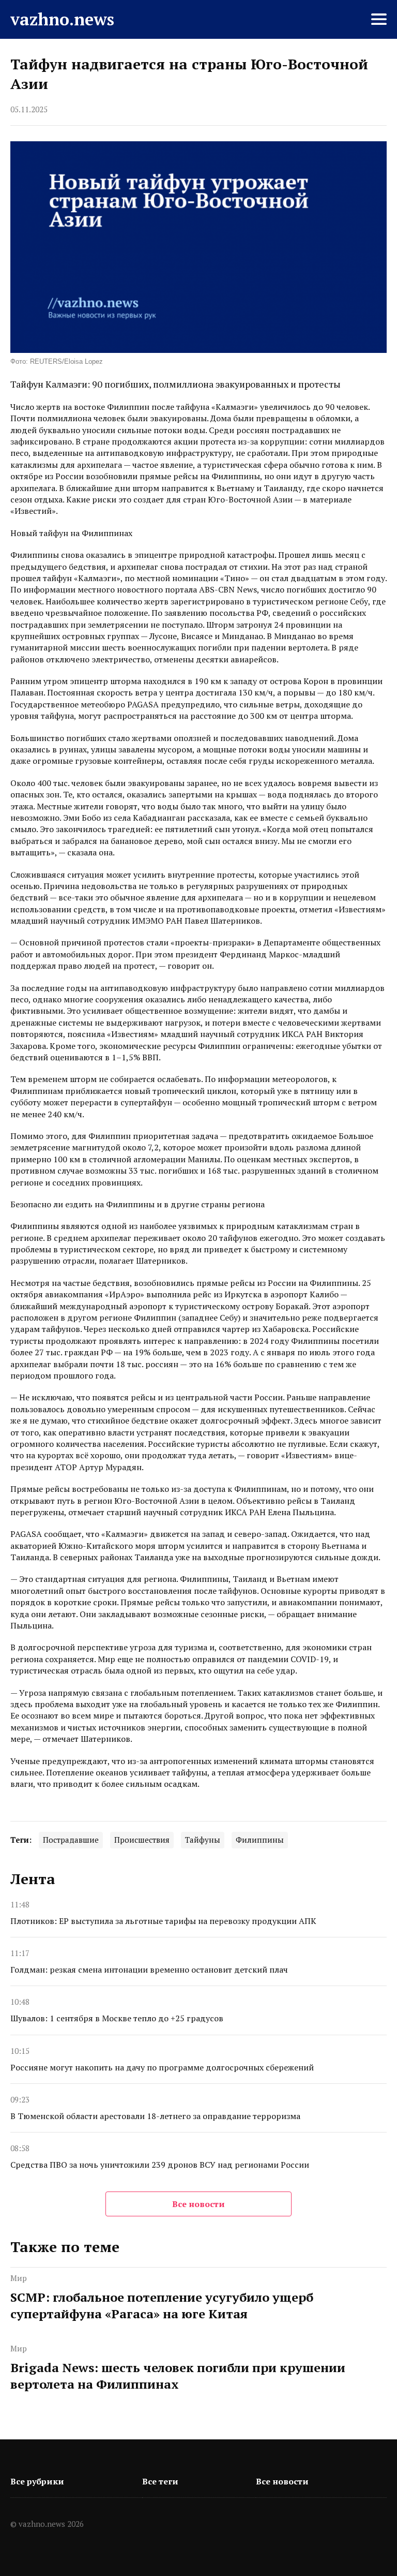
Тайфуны (203, 1840)
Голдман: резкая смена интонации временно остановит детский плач (149, 1970)
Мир (19, 2278)
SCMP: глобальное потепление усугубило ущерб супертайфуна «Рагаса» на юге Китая (162, 2305)
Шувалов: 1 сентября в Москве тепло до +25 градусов (117, 2018)
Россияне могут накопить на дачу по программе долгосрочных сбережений (162, 2067)
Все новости (198, 2204)
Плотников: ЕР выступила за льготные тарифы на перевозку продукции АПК (163, 1921)
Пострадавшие (71, 1840)
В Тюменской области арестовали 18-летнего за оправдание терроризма (155, 2116)
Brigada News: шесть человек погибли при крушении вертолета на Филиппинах (178, 2376)
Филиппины (260, 1840)
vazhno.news (62, 19)
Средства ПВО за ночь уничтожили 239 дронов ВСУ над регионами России (160, 2165)
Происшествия (142, 1840)
